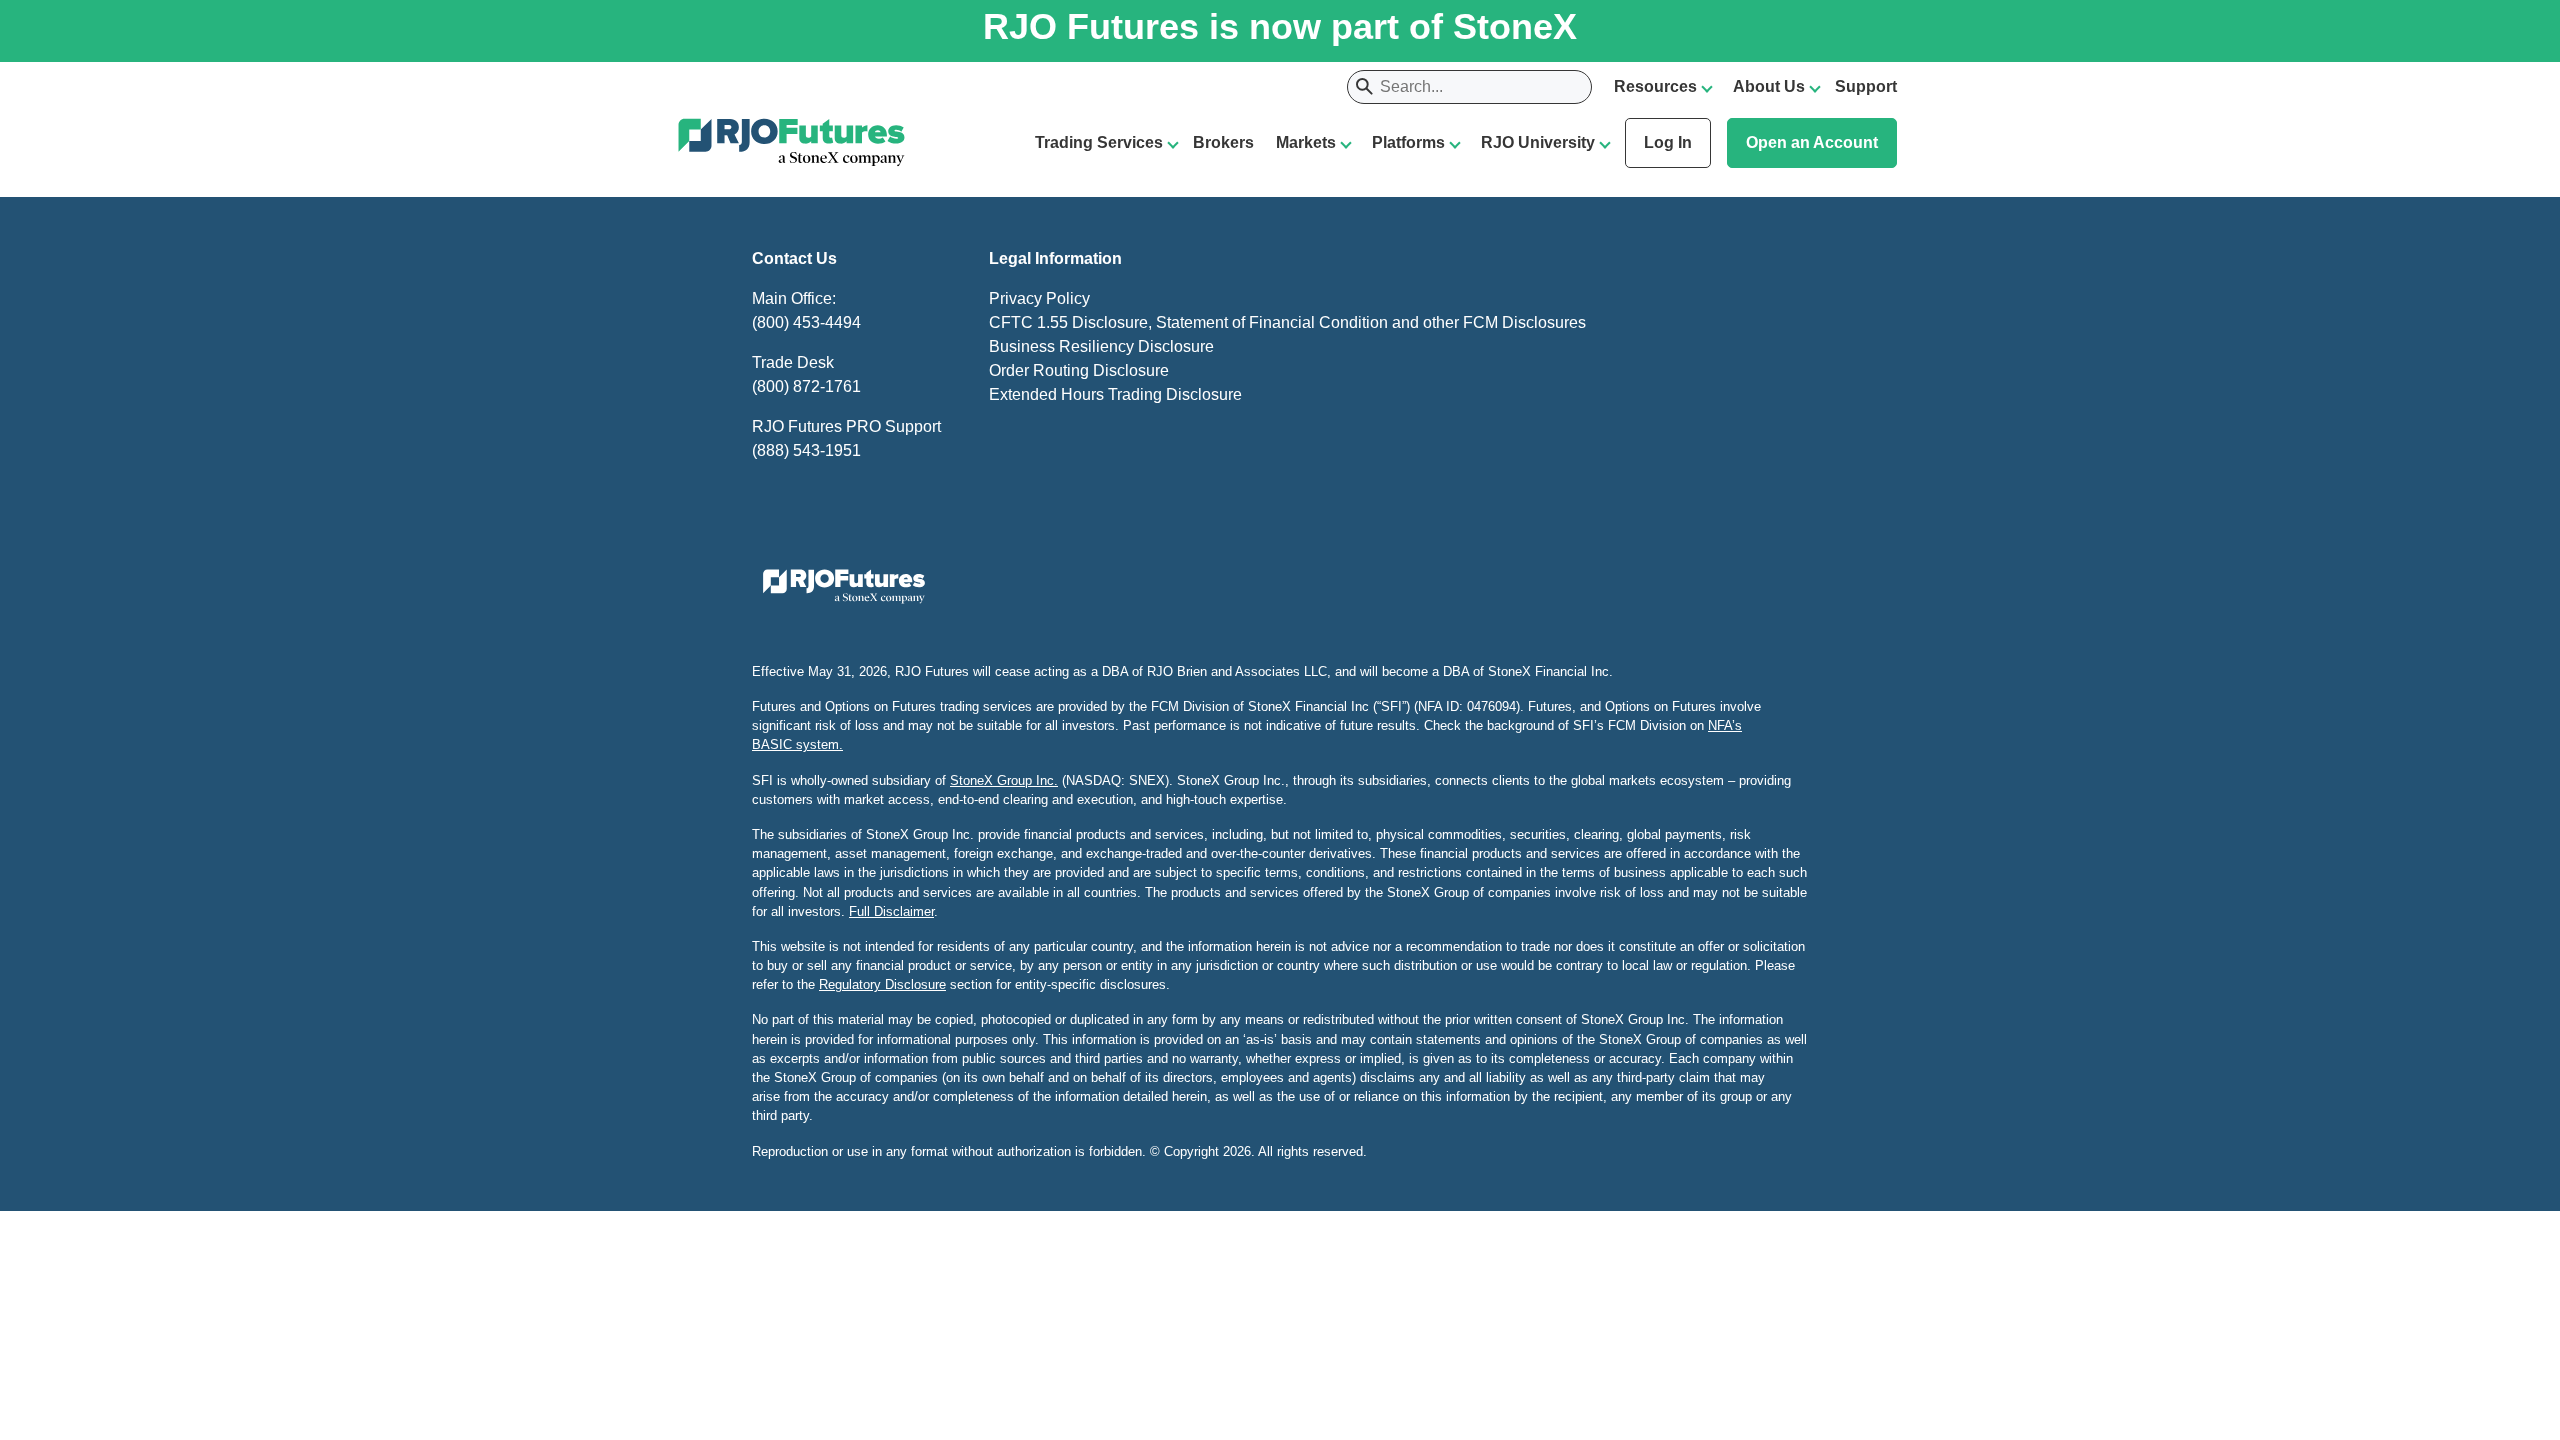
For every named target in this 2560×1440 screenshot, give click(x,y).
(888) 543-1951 (806, 450)
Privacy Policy (1039, 298)
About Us (1769, 86)
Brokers (1223, 142)
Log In (1668, 142)
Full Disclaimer (891, 911)
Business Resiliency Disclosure (1101, 346)
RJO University (1538, 142)
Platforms (1408, 142)
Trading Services (1099, 142)
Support (1866, 86)
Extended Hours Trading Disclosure (1115, 394)
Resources (1655, 86)
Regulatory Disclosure (882, 984)
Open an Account (1812, 142)
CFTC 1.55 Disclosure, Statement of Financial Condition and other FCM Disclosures (1287, 322)
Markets (1306, 142)
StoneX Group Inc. (1004, 780)
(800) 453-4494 (806, 322)
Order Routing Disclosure (1079, 370)
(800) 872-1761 (806, 386)
